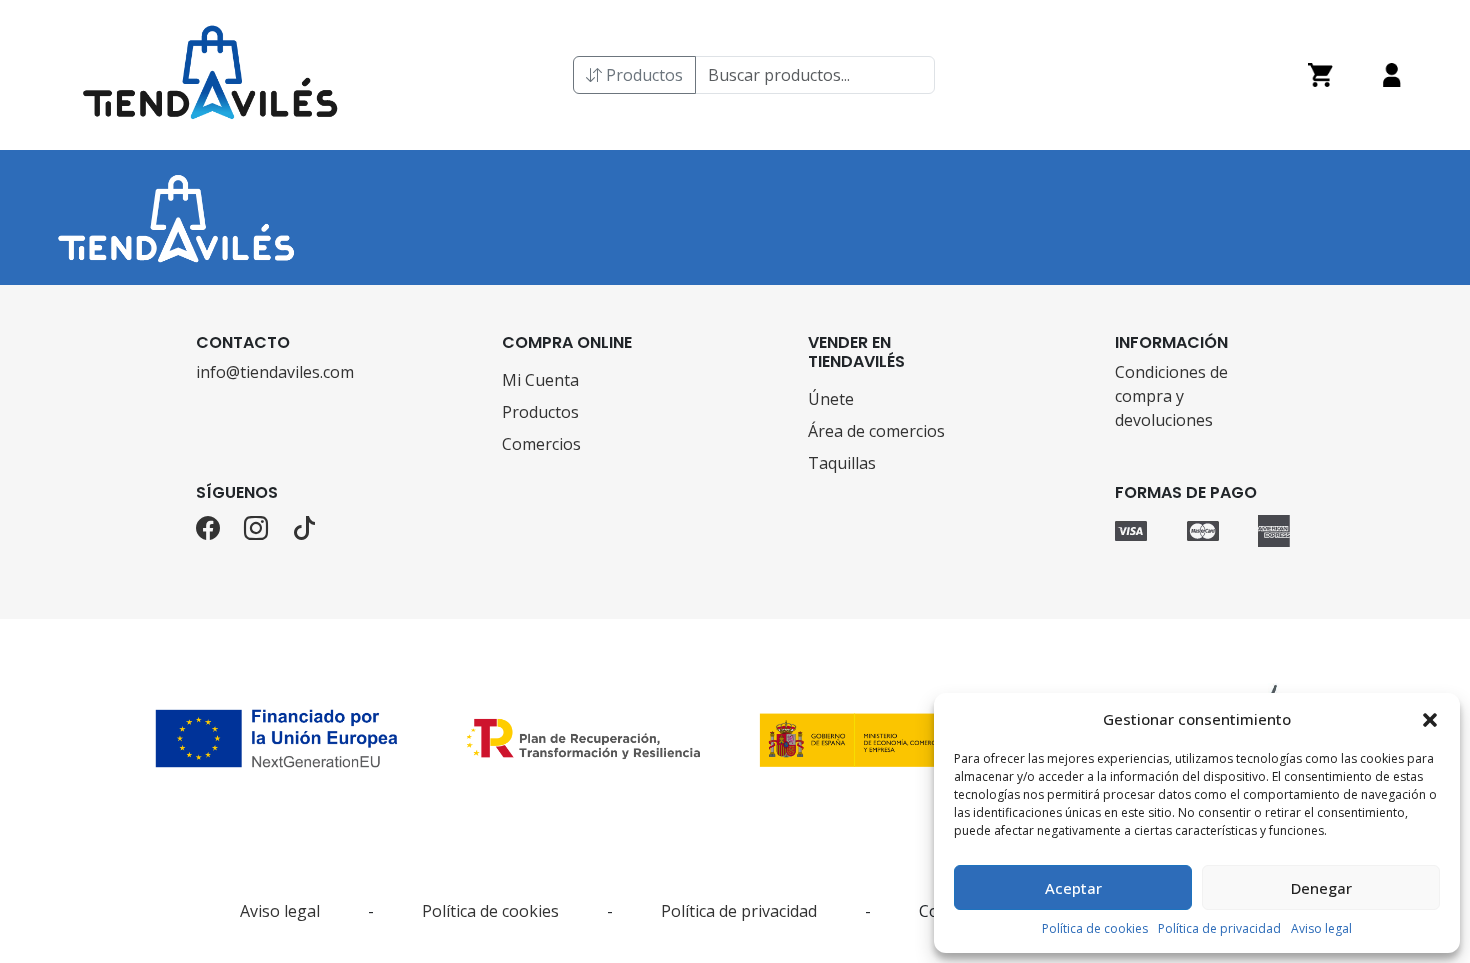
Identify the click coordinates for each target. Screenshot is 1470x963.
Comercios (541, 444)
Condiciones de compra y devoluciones (1171, 396)
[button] (1430, 719)
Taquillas (842, 463)
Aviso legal (1321, 928)
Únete (831, 399)
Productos (642, 75)
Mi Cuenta (540, 380)
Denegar (1321, 888)
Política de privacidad (1219, 928)
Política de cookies (1095, 928)
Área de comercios (876, 431)
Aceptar (1073, 888)
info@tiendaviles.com (275, 372)
